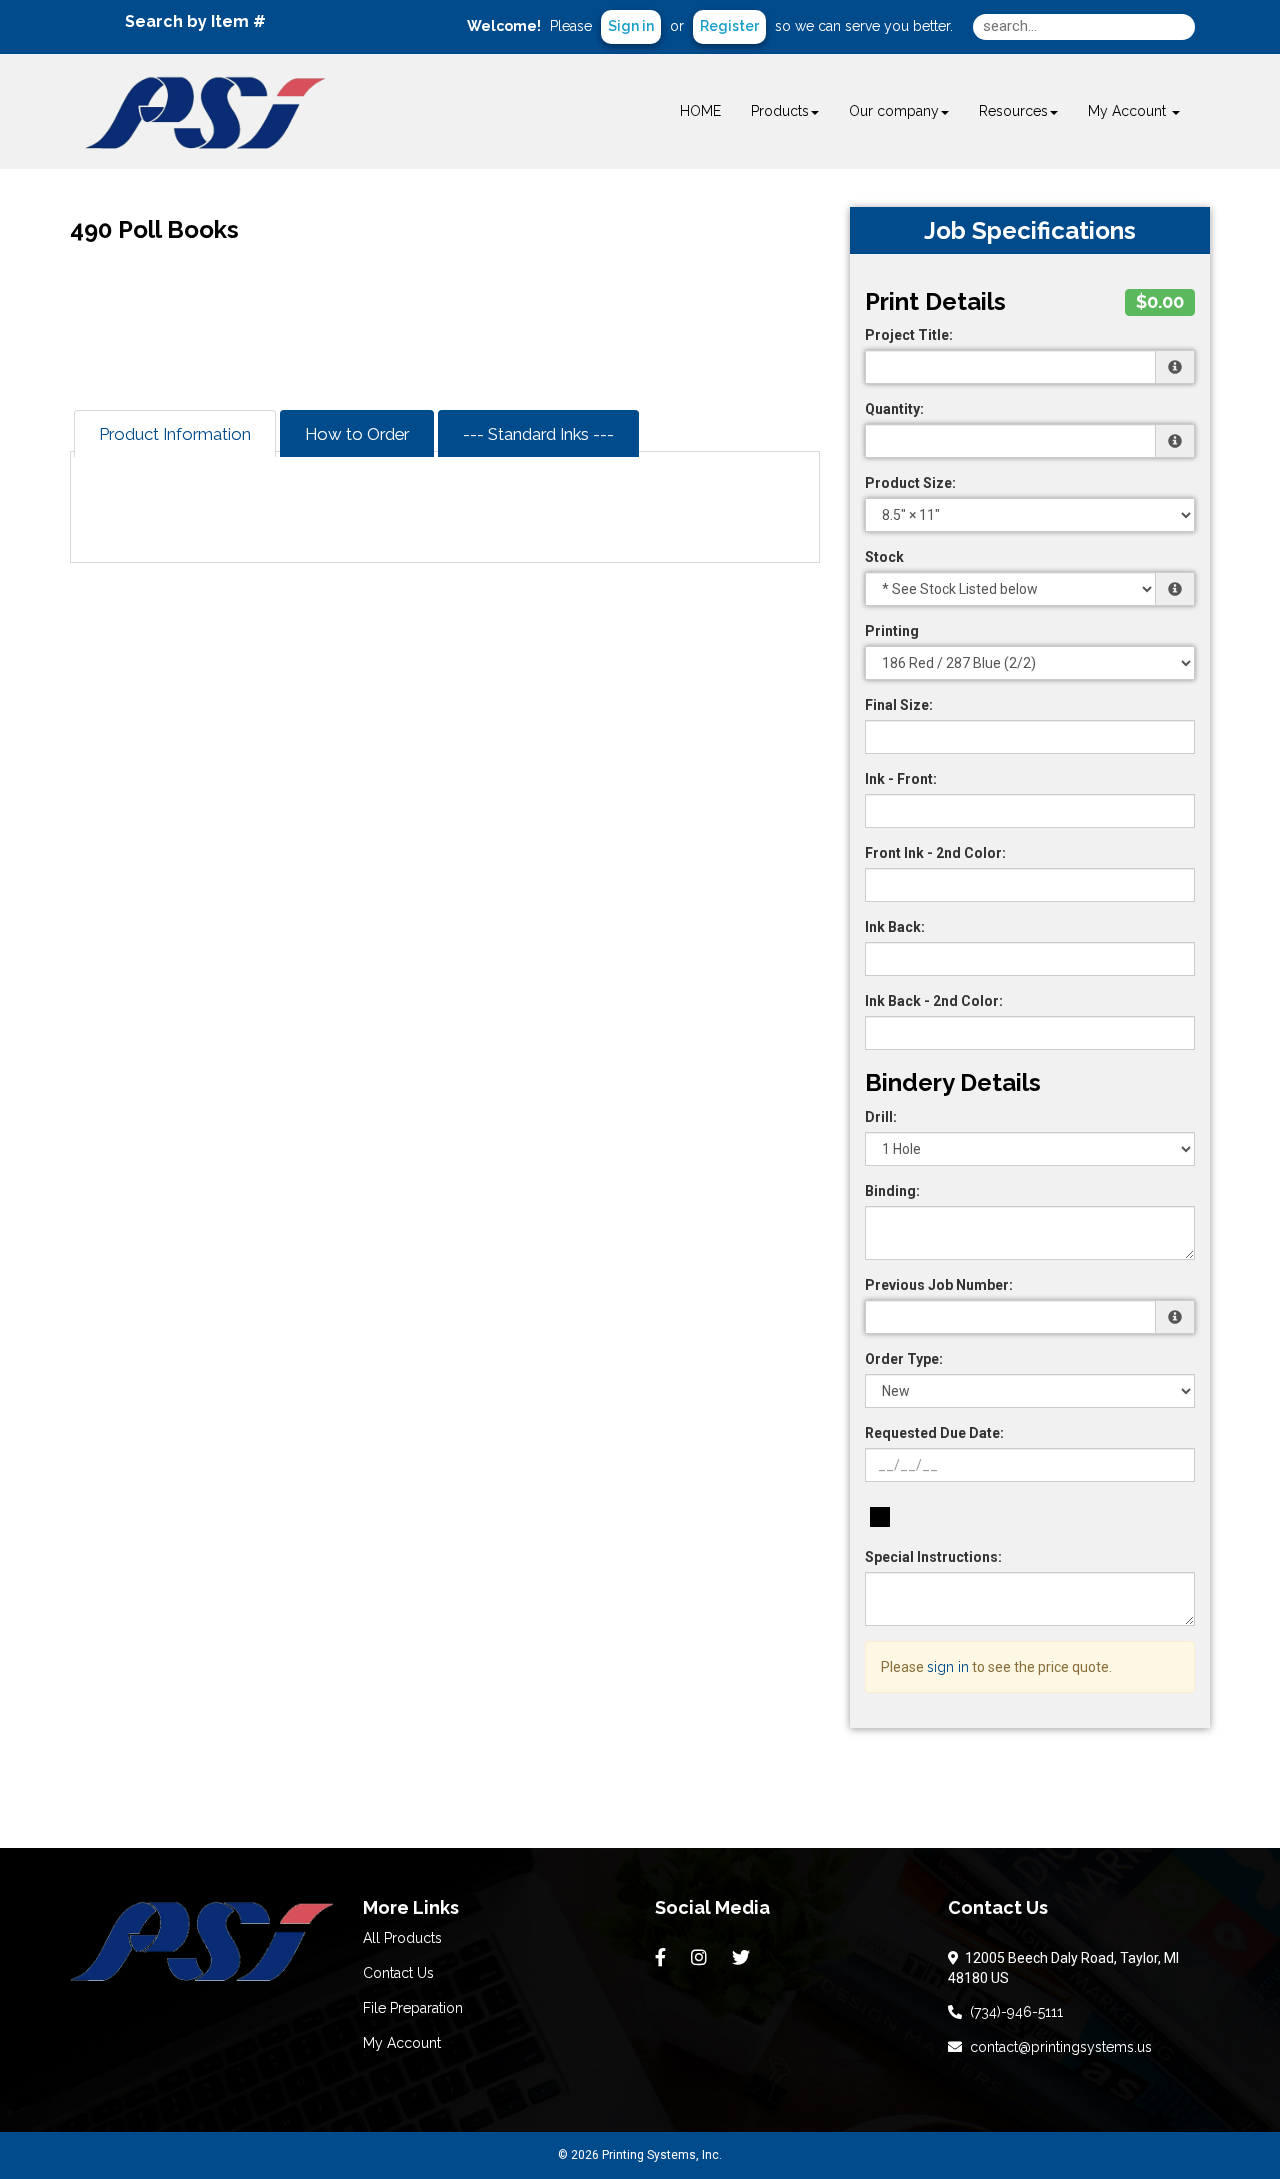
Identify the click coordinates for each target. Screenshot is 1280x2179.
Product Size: (910, 483)
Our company (894, 111)
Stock (884, 557)
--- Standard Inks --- (538, 434)
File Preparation (413, 2008)
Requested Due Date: (934, 1433)
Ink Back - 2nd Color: (934, 1001)
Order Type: (904, 1359)
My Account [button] (1129, 111)
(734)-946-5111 (1012, 2012)
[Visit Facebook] (663, 1958)
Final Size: (899, 705)
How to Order (357, 434)
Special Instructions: (933, 1557)
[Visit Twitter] (743, 1958)
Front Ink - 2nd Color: (935, 853)
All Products (402, 1938)
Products (780, 111)
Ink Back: (895, 927)
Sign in (631, 26)
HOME (700, 111)
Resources (1013, 111)
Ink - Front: (901, 779)
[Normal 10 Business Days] (880, 1517)
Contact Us (398, 1973)
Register (729, 26)
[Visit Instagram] (701, 1958)
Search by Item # (195, 21)
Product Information (175, 434)
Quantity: (894, 409)
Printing (892, 631)
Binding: (892, 1191)
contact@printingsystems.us (1057, 2047)
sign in (948, 1667)
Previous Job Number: (939, 1285)
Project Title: (909, 335)
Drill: (881, 1117)
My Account (402, 2043)
